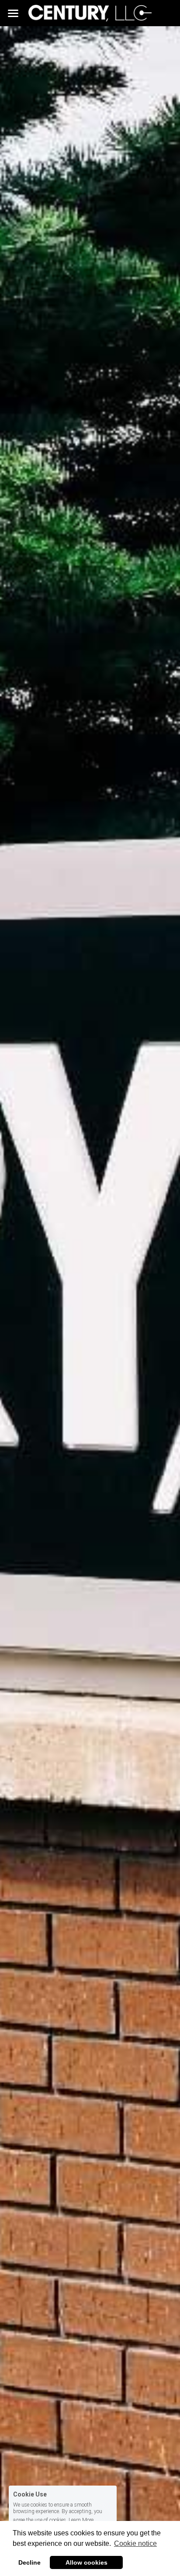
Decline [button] (29, 2562)
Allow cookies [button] (87, 2562)
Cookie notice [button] (135, 2543)
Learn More (81, 2520)
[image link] (90, 12)
